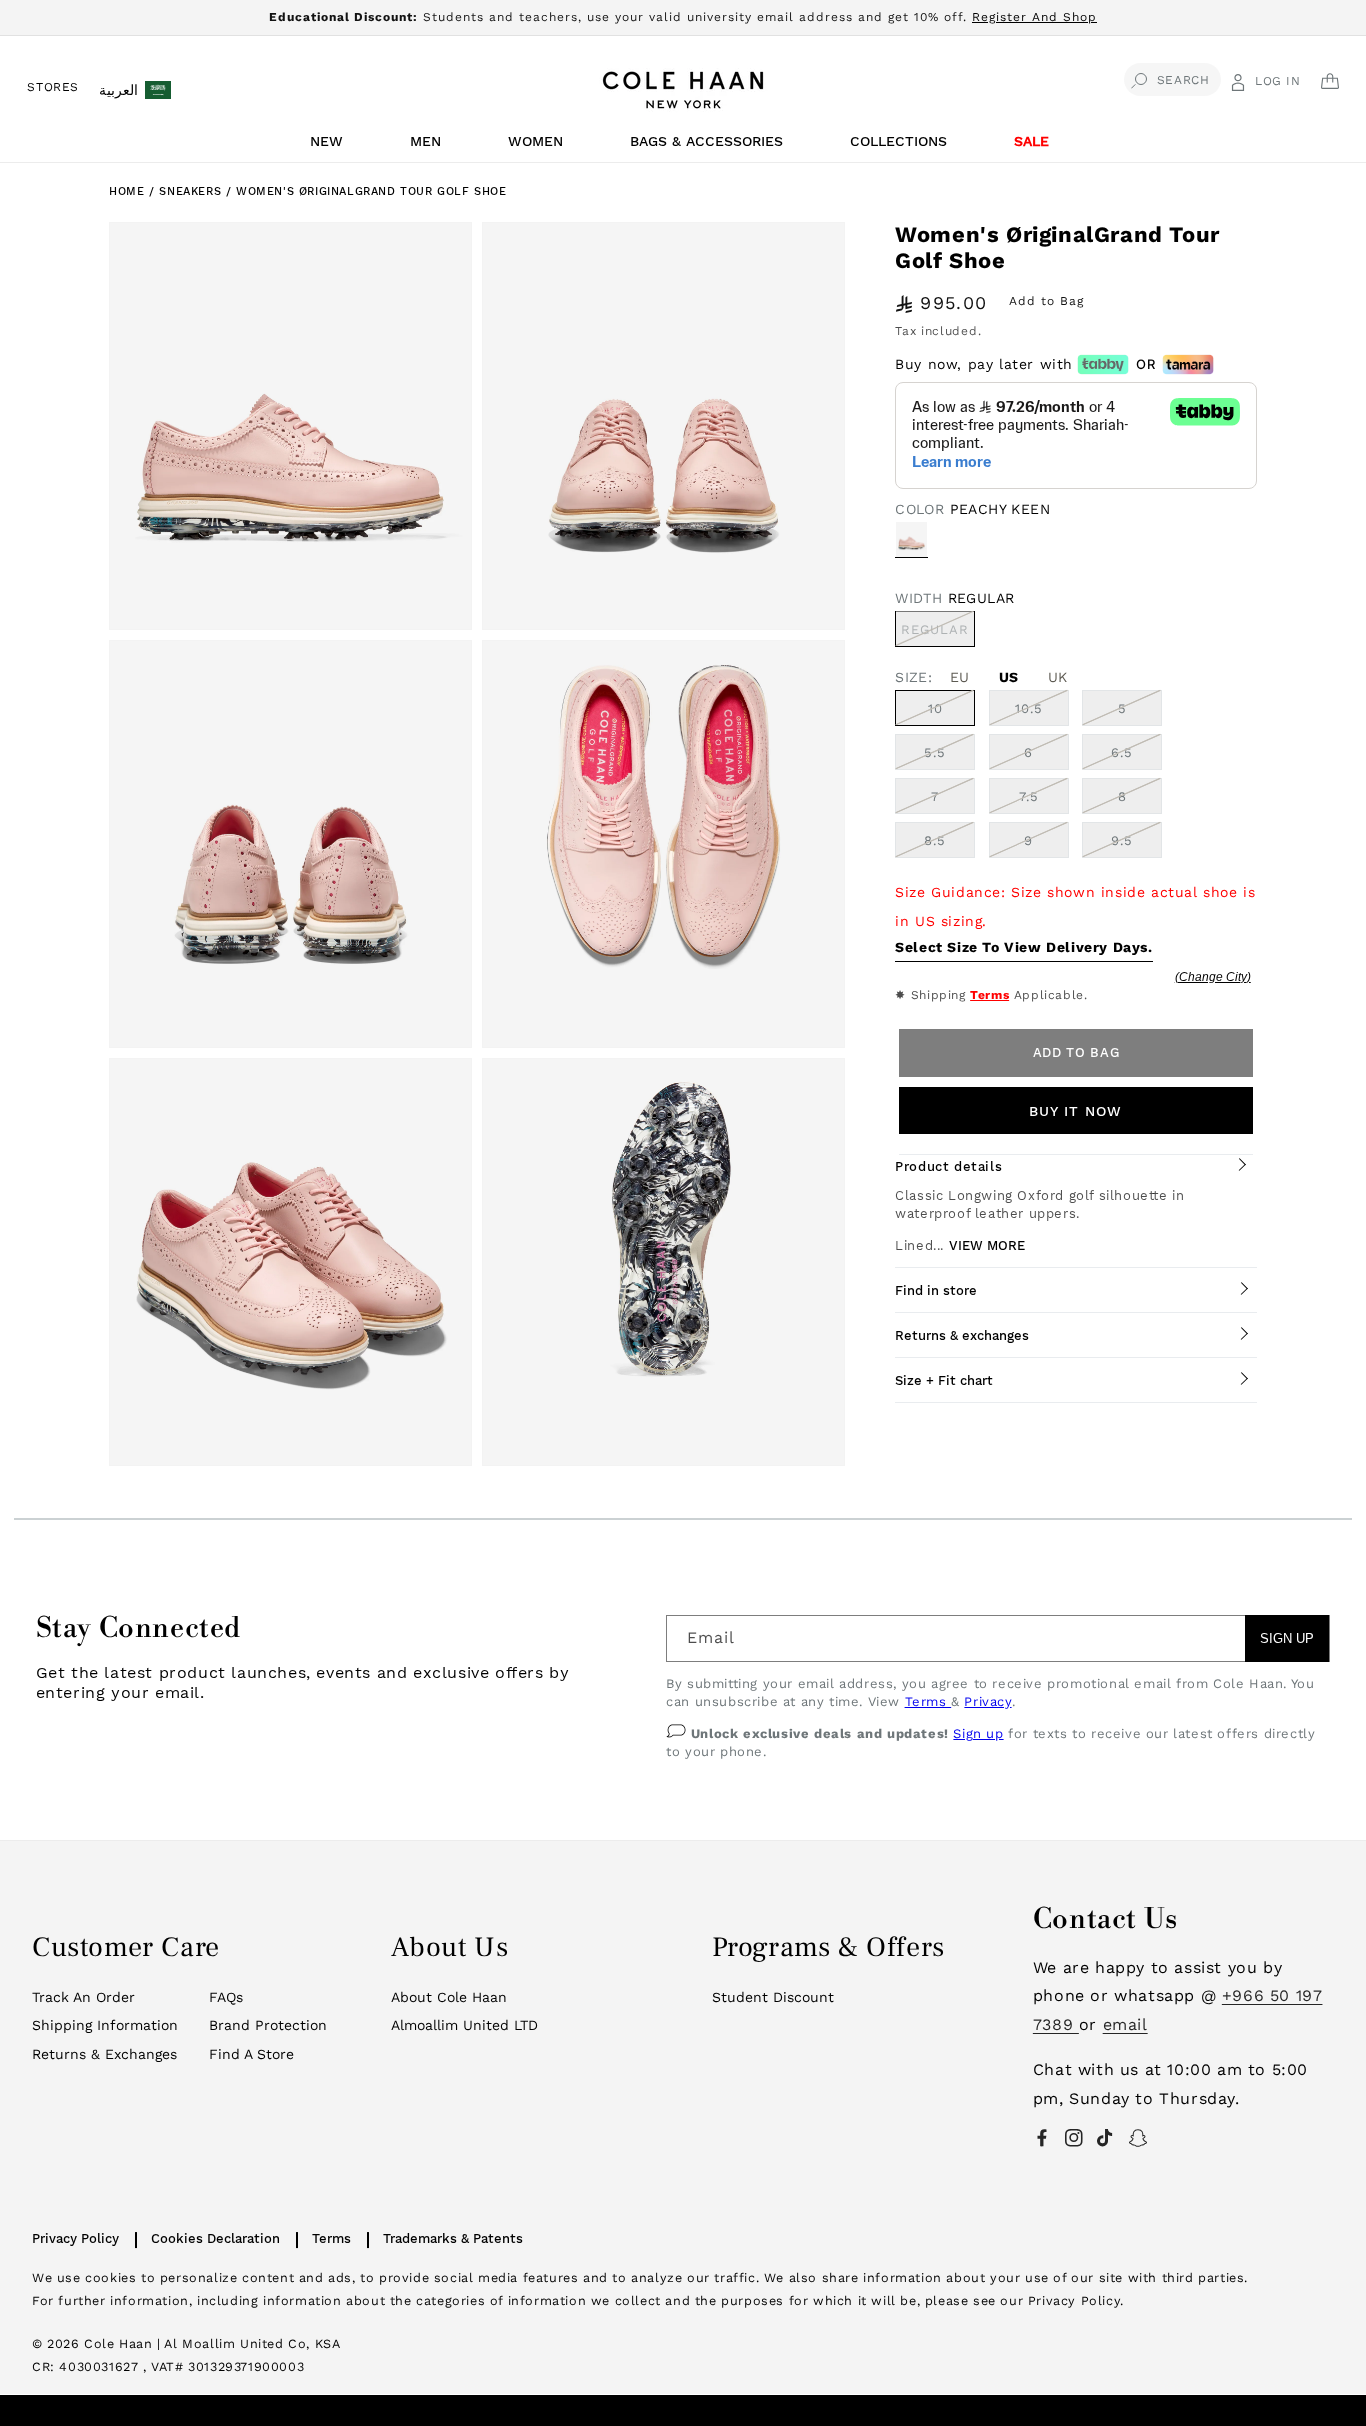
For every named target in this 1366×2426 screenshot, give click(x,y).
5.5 (935, 751)
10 (935, 707)
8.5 (935, 839)
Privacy (987, 1701)
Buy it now (1075, 1110)
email (1125, 2024)
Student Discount (773, 1997)
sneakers (192, 191)
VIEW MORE (987, 1244)
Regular (938, 633)
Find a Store (251, 2054)
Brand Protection (268, 2025)
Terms (989, 995)
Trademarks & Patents (453, 2238)
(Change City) (1213, 976)
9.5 (1122, 839)
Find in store (936, 1289)
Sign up (978, 1733)
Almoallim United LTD (464, 2025)
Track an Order (83, 1997)
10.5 (1029, 707)
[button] (330, 146)
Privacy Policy (75, 2238)
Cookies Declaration (215, 2238)
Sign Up (1287, 1638)
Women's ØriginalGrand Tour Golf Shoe (371, 191)
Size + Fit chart (944, 1379)
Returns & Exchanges (104, 2054)
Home (126, 191)
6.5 (1122, 751)
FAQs (226, 1997)
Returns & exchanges (962, 1334)
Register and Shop (1034, 17)
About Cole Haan (449, 1997)
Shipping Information (105, 2025)
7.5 (1029, 795)
